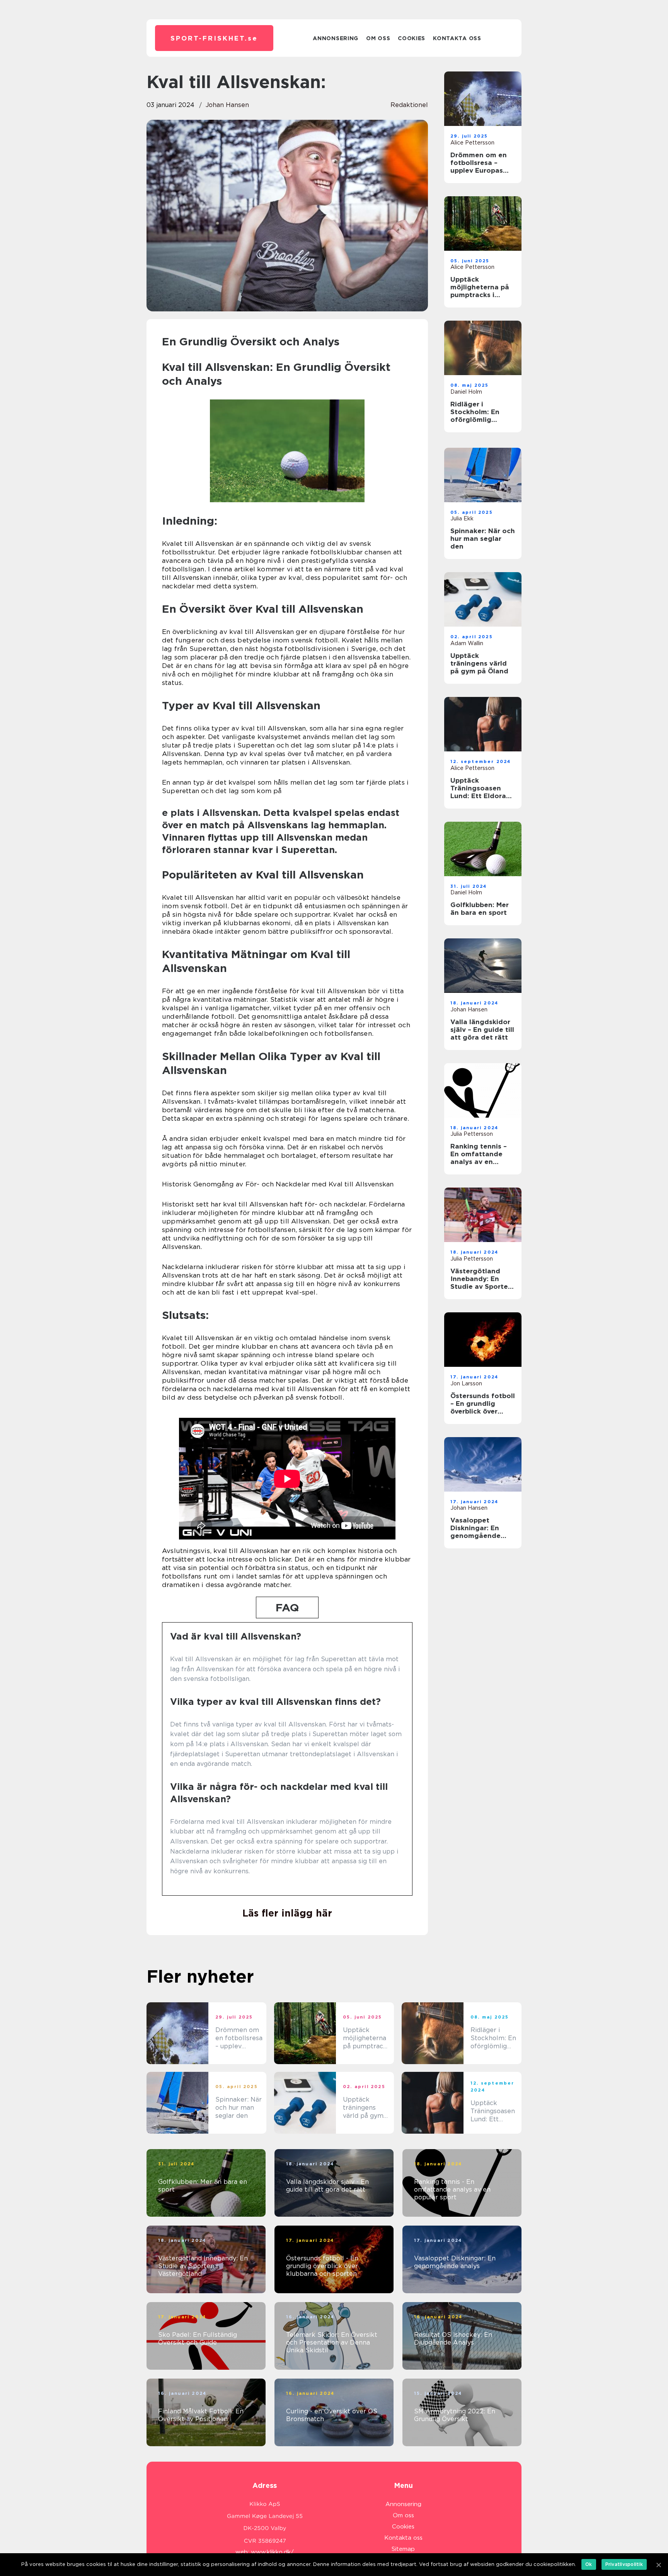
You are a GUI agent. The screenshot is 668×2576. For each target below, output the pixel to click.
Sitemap (403, 2549)
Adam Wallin (467, 643)
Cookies (412, 38)
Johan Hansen (227, 105)
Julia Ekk (462, 518)
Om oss (378, 38)
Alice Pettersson (472, 143)
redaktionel (409, 105)
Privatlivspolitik (624, 2564)
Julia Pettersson (472, 1134)
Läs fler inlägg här (287, 1913)
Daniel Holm (466, 392)
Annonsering (336, 38)
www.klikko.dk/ (272, 2552)
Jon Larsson (466, 1383)
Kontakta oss (457, 38)
